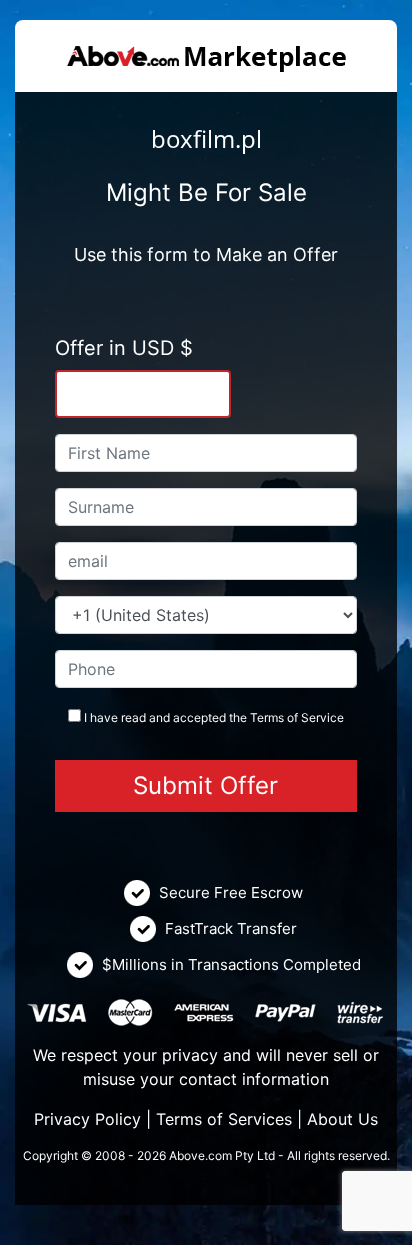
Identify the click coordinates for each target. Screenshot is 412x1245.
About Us (342, 1119)
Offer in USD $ (124, 348)
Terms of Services (224, 1119)
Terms (267, 717)
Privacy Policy (87, 1119)
